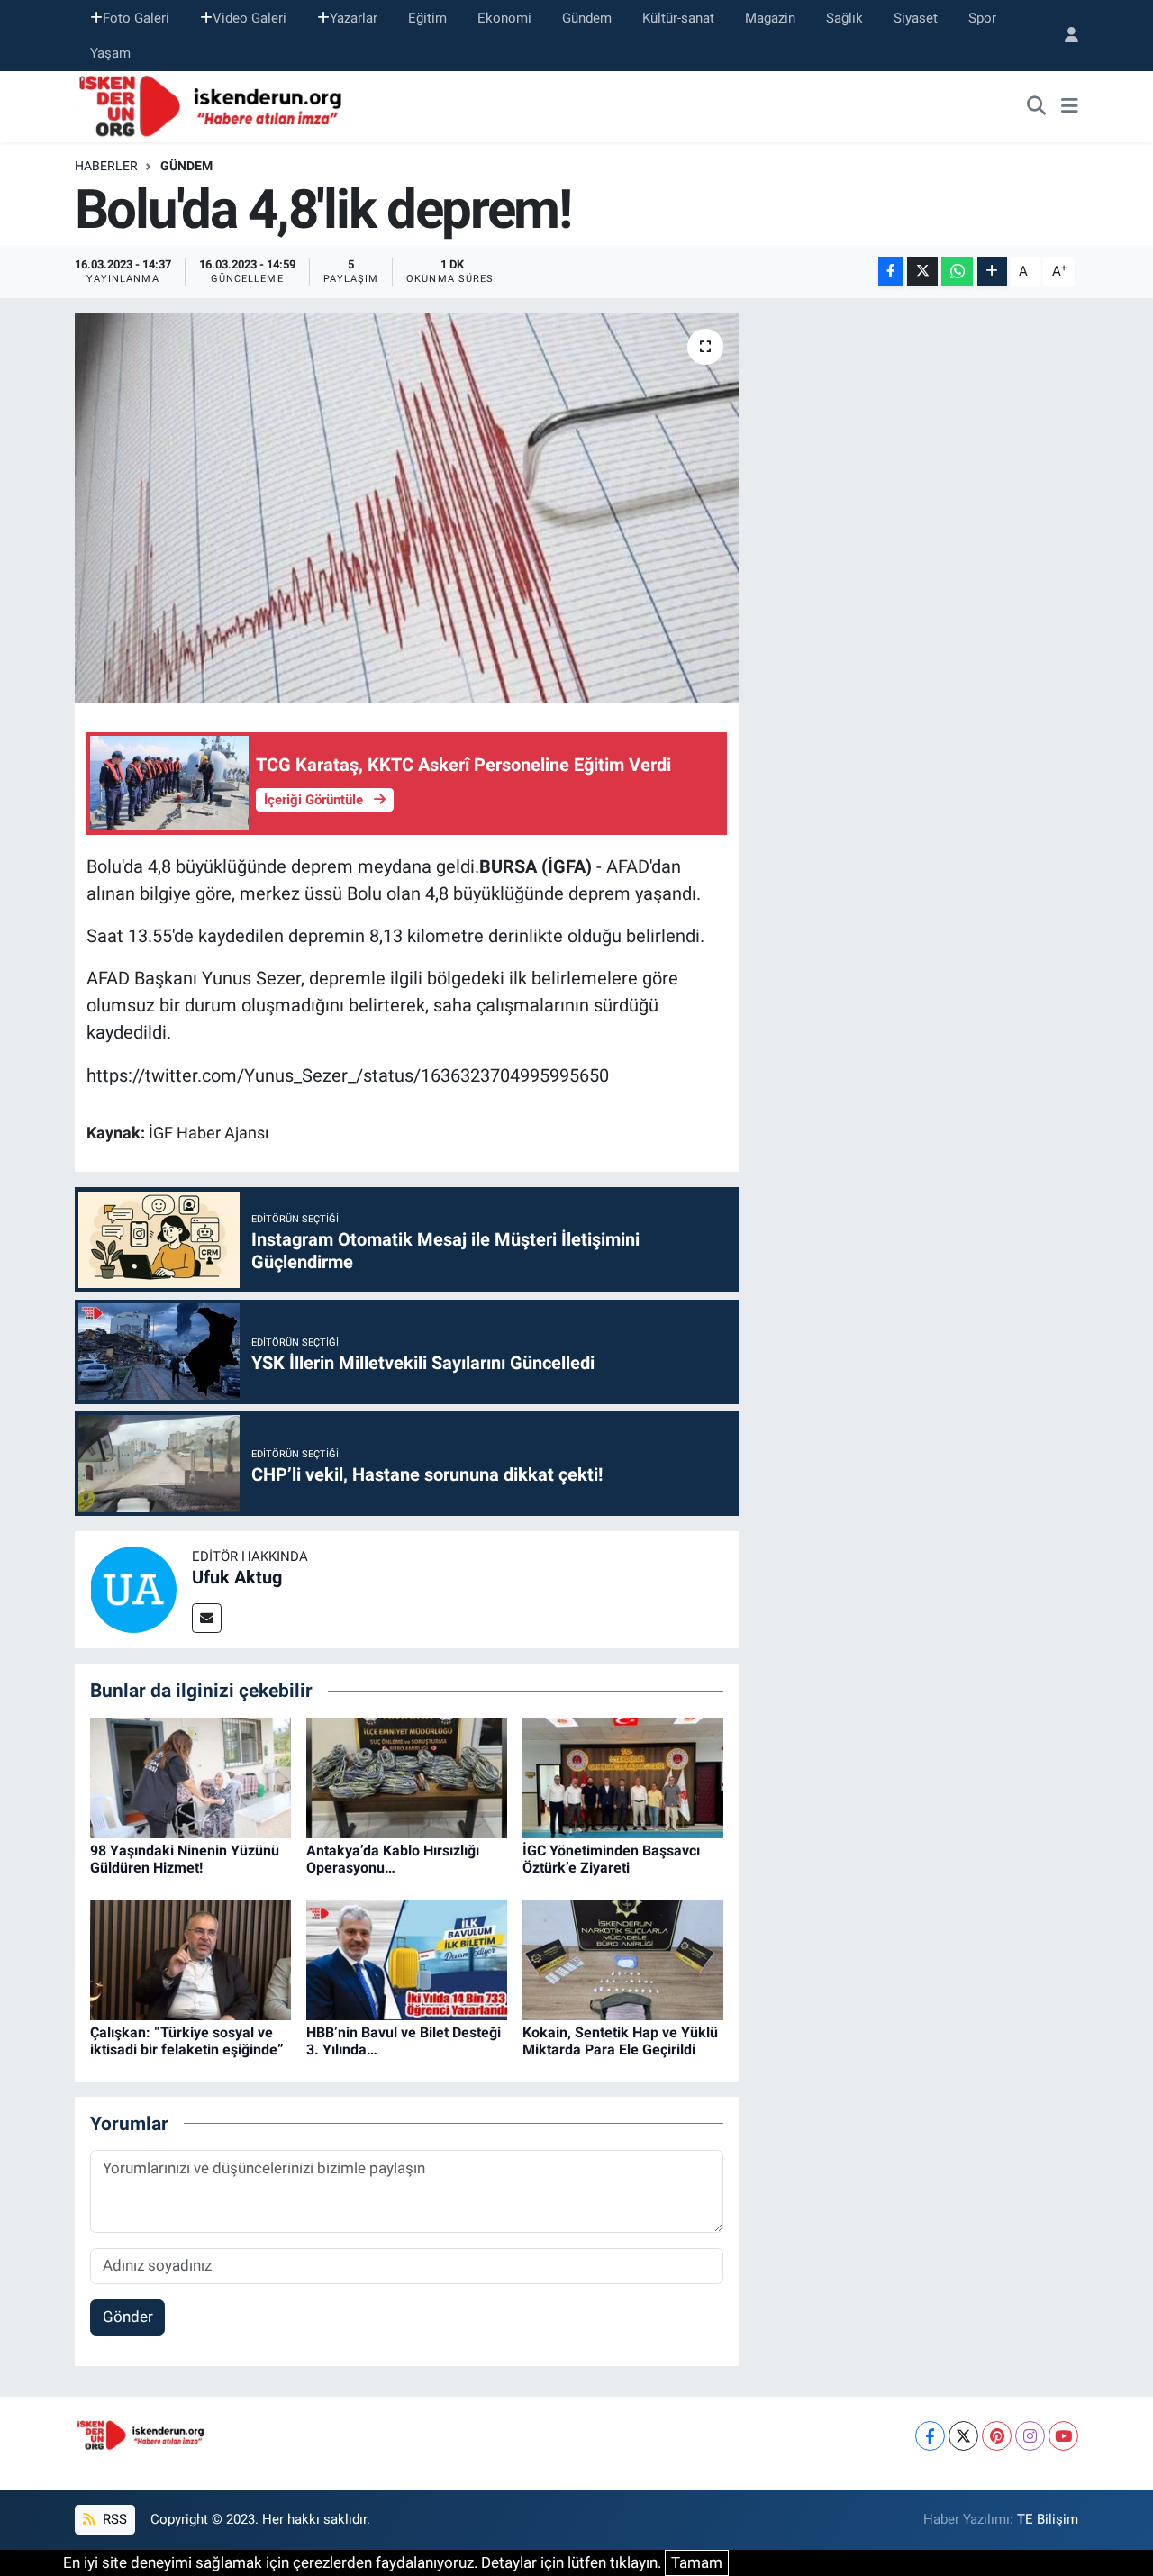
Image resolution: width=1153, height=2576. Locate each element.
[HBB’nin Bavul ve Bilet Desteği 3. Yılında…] (407, 1958)
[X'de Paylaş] (922, 272)
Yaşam (110, 53)
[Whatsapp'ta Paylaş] (957, 272)
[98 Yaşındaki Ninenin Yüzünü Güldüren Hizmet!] (191, 1776)
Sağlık (844, 18)
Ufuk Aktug (237, 1577)
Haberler (106, 166)
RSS (113, 2519)
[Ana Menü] (1070, 107)
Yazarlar (354, 18)
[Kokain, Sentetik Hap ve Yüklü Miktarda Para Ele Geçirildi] (623, 1958)
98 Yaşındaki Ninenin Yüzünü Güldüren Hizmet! (185, 1859)
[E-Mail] (207, 1618)
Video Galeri (250, 18)
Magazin (770, 18)
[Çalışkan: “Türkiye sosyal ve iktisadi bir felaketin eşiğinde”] (191, 1958)
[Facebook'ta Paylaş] (891, 272)
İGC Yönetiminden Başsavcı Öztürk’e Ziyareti (611, 1859)
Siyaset (916, 18)
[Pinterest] (997, 2436)
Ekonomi (504, 18)
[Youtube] (1063, 2436)
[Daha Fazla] (992, 272)
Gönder (128, 2317)
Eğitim (427, 18)
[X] (963, 2436)
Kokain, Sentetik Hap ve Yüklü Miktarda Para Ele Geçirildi (620, 2041)
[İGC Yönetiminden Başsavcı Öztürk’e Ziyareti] (623, 1776)
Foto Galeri (136, 18)
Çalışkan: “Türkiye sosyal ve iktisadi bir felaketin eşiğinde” (187, 2041)
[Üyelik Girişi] (1064, 36)
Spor (982, 18)
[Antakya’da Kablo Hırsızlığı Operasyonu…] (407, 1776)
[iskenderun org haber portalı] (214, 105)
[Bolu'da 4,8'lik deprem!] (407, 508)
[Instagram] (1030, 2436)
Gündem (587, 18)
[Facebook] (930, 2436)
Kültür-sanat (678, 18)
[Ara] (1037, 107)
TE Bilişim (1048, 2519)
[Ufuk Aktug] (133, 1589)
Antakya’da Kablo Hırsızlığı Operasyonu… (393, 1859)
